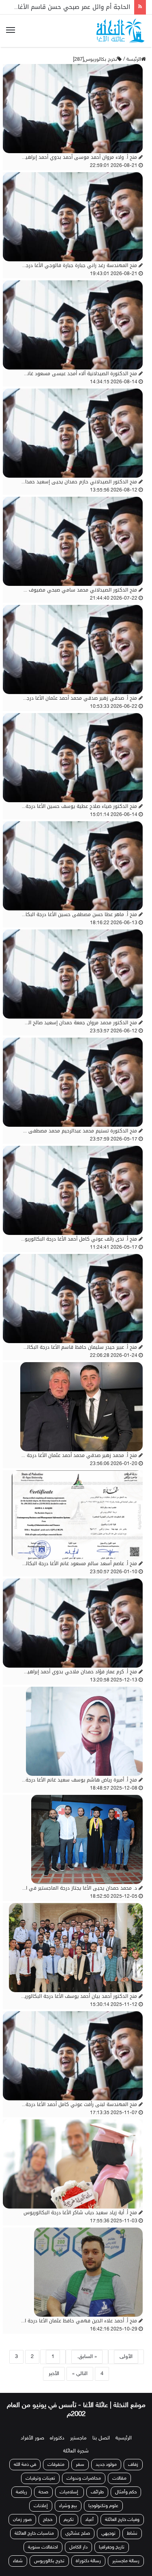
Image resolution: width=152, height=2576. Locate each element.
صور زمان (22, 2511)
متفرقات (56, 2456)
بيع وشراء (68, 2497)
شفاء (18, 2552)
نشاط (132, 2525)
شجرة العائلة (76, 2442)
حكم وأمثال (126, 2483)
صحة (43, 2483)
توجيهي (108, 2525)
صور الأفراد (32, 2429)
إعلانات (41, 2497)
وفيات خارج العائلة (122, 2511)
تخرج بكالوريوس (49, 2552)
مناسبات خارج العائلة (34, 2525)
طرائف (97, 2483)
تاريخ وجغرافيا (112, 2538)
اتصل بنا (101, 2429)
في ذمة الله (25, 2456)
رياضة (21, 2483)
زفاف (133, 2456)
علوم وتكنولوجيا (103, 2497)
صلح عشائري (78, 2525)
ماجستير (78, 2429)
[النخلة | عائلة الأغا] (121, 31)
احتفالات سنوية (43, 2538)
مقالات (119, 2469)
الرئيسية (124, 2429)
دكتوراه (57, 2429)
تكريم (69, 2511)
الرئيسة (134, 60)
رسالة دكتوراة (88, 2552)
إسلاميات (70, 2483)
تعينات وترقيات (40, 2469)
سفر (80, 2456)
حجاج (48, 2511)
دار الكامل (78, 2538)
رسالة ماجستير (126, 2552)
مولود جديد (106, 2456)
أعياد (89, 2511)
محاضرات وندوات (84, 2469)
